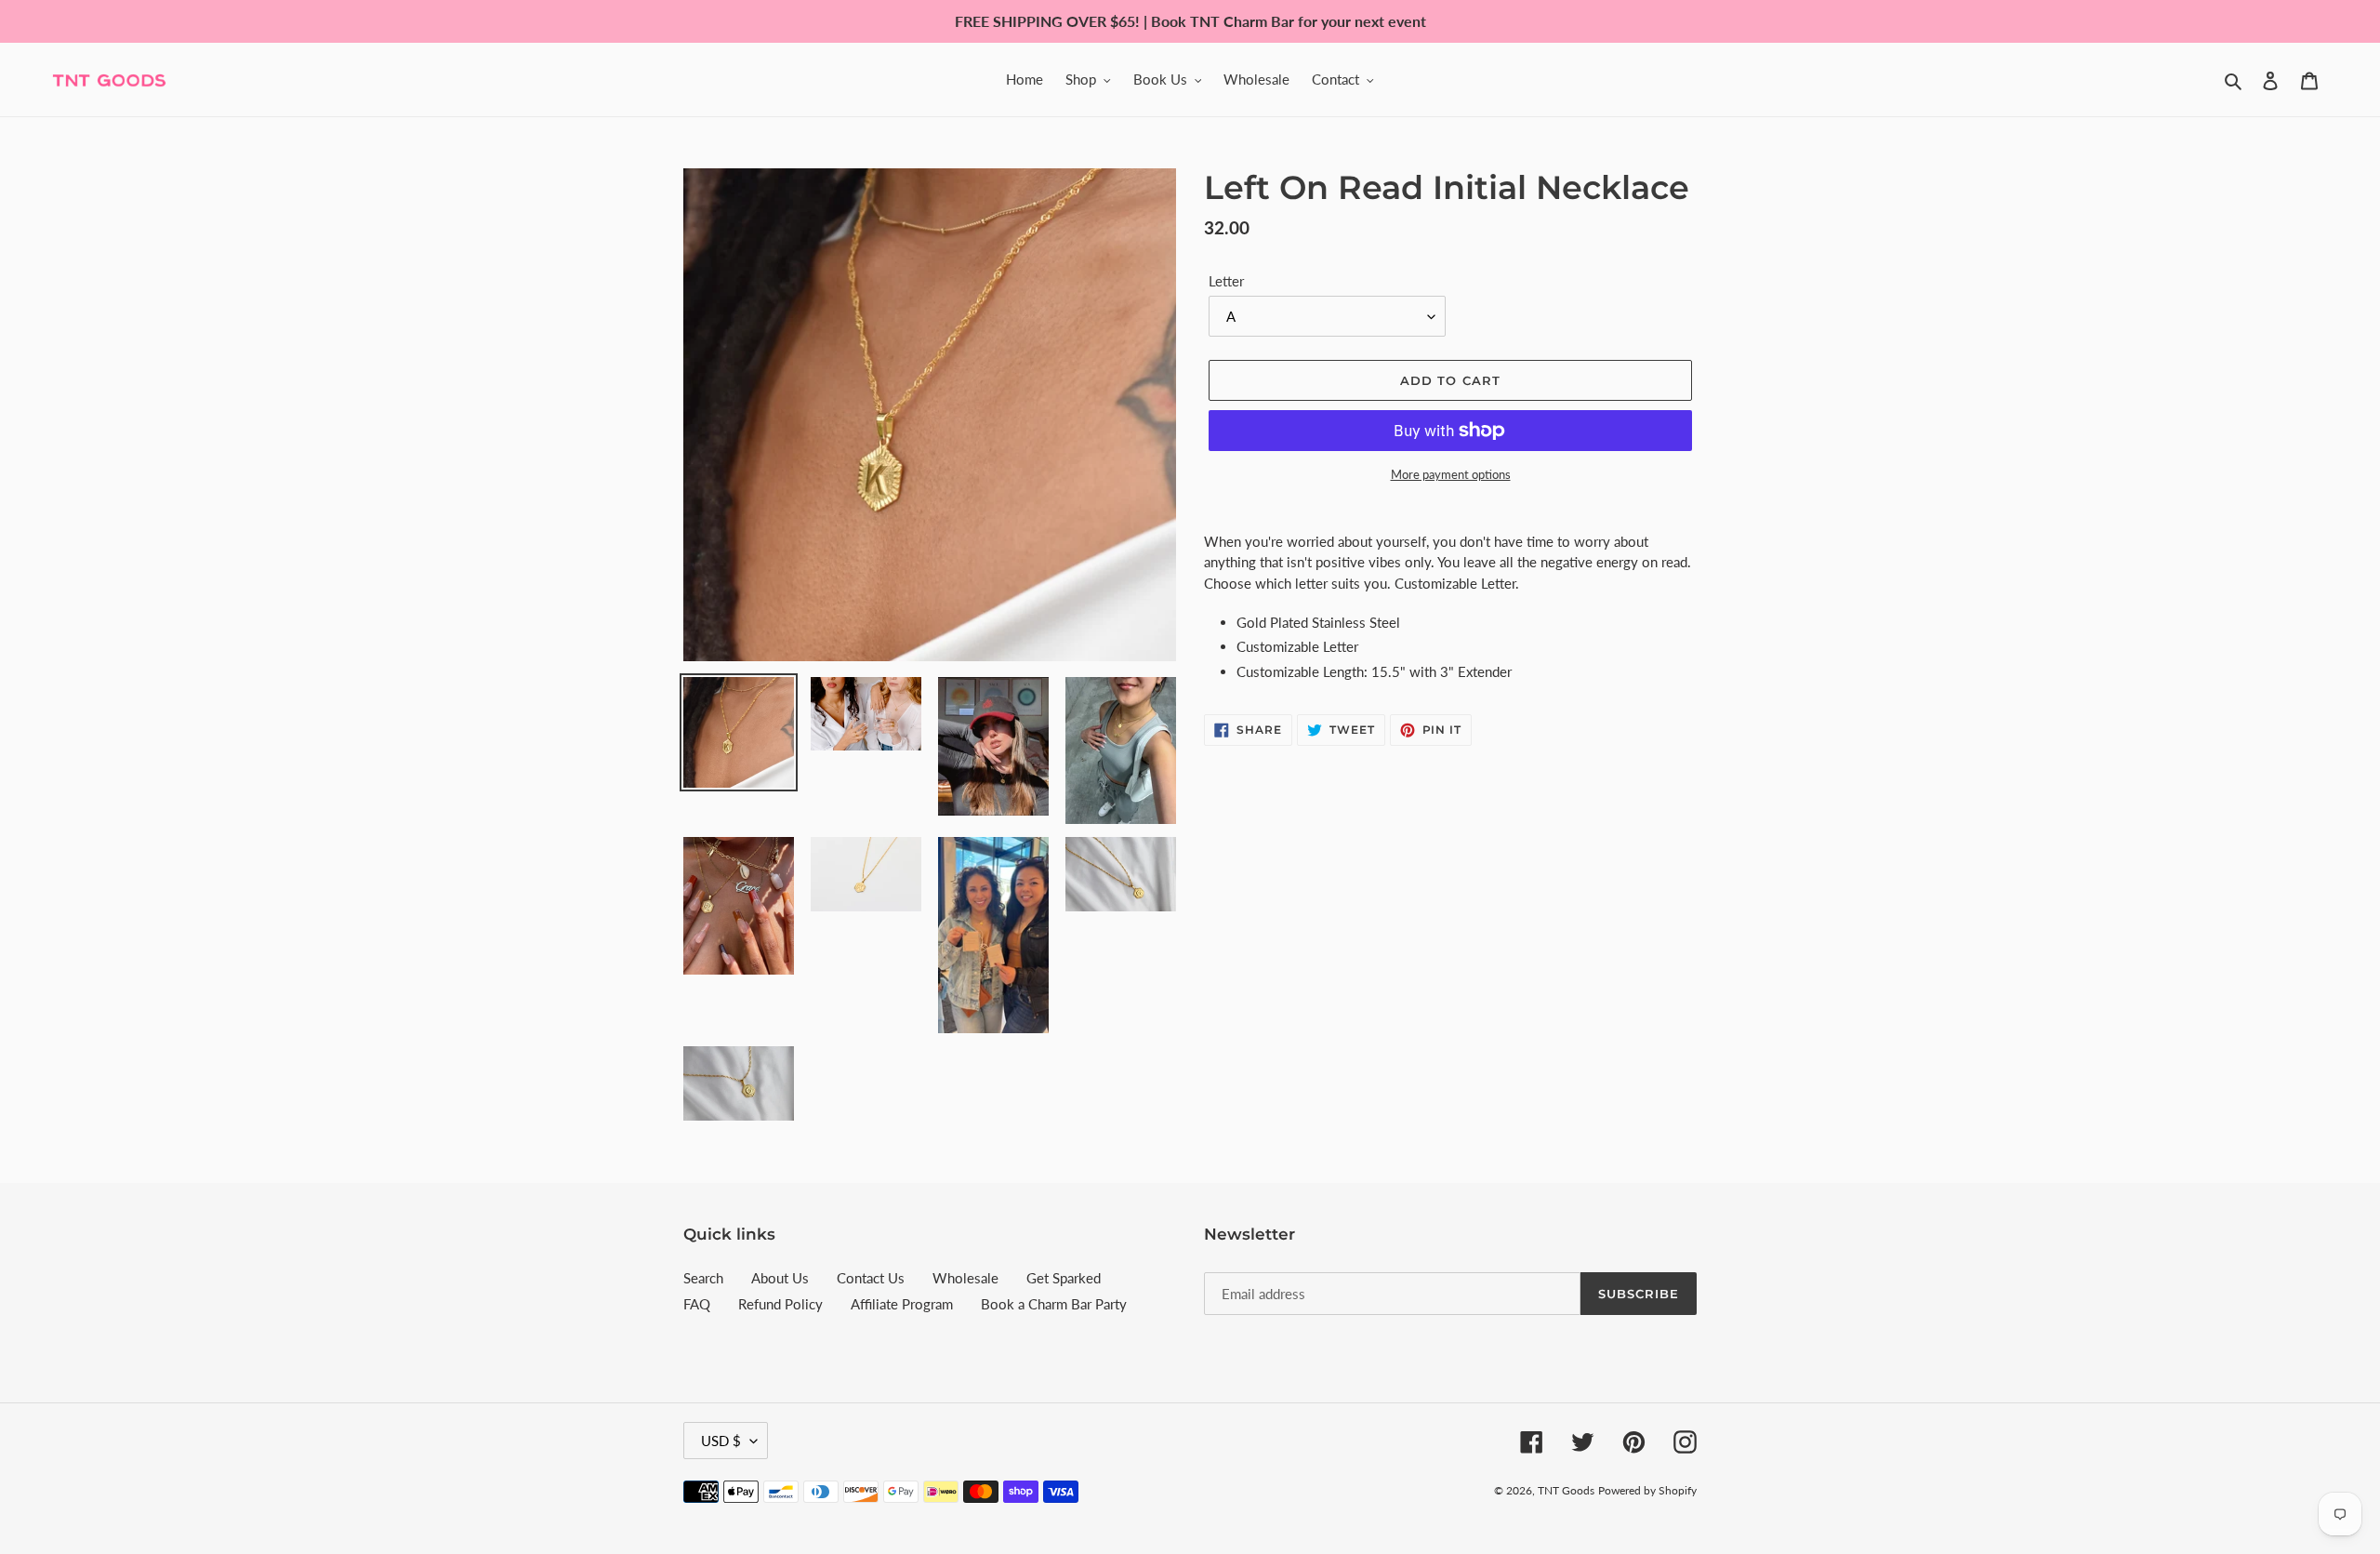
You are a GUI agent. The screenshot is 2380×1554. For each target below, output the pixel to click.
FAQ (697, 1304)
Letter (1226, 281)
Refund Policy (780, 1304)
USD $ (721, 1441)
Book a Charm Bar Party (1054, 1304)
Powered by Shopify (1647, 1490)
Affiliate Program (902, 1304)
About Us (780, 1278)
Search (703, 1278)
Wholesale (965, 1278)
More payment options (1451, 474)
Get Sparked (1064, 1278)
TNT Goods (1566, 1490)
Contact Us (871, 1278)
